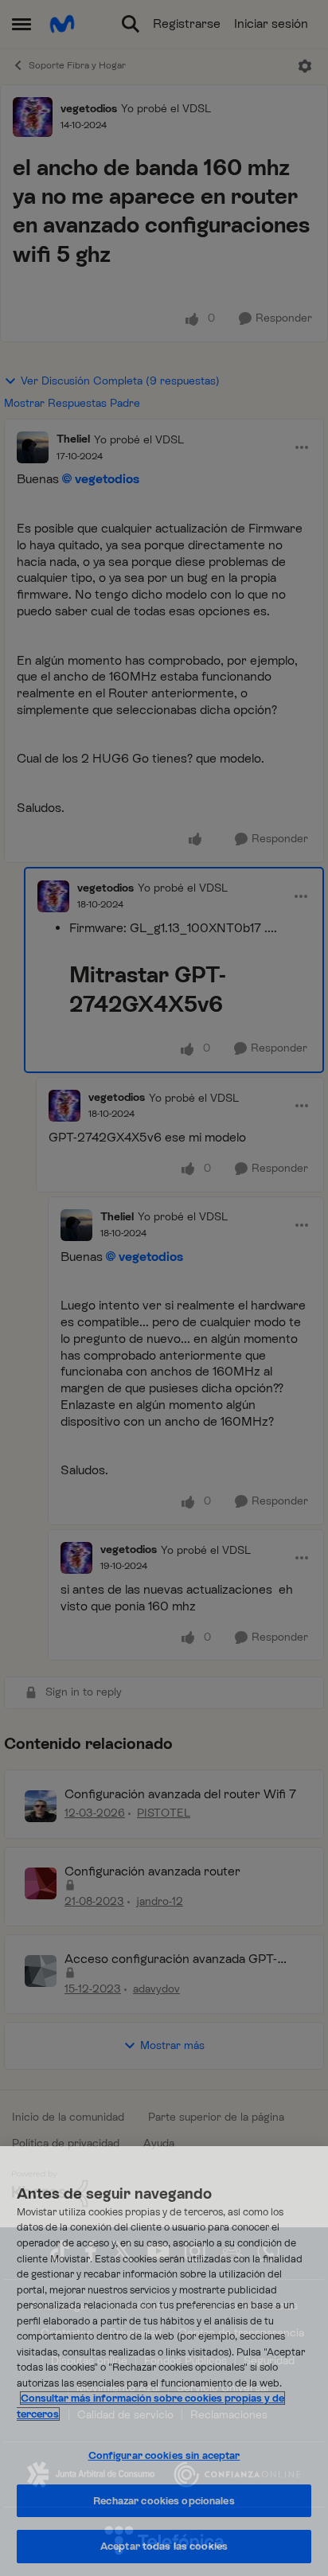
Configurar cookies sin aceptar (164, 2455)
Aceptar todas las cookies (164, 2546)
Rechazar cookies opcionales (164, 2501)
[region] (164, 2361)
